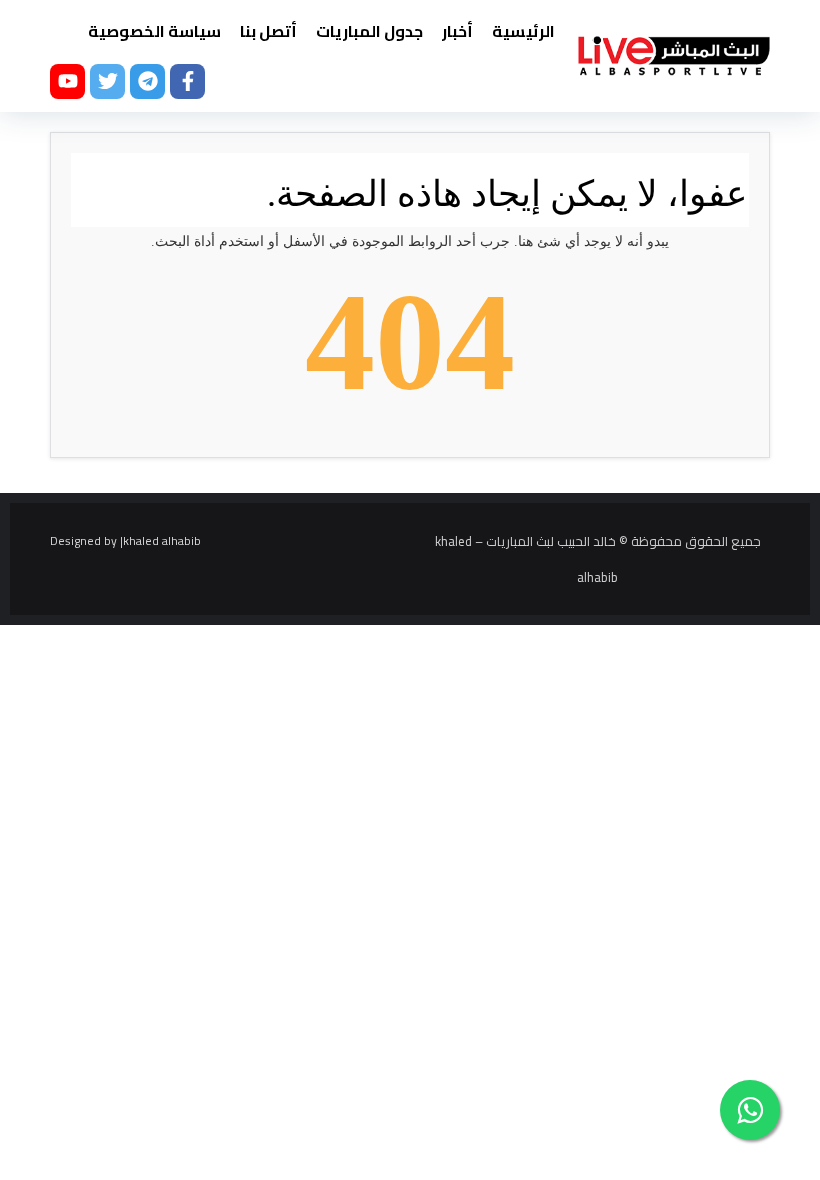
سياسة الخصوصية (154, 31)
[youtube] (67, 81)
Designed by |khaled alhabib (125, 540)
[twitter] (107, 81)
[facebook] (187, 81)
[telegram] (147, 81)
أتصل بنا (268, 31)
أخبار (457, 31)
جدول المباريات (369, 31)
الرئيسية (523, 31)
